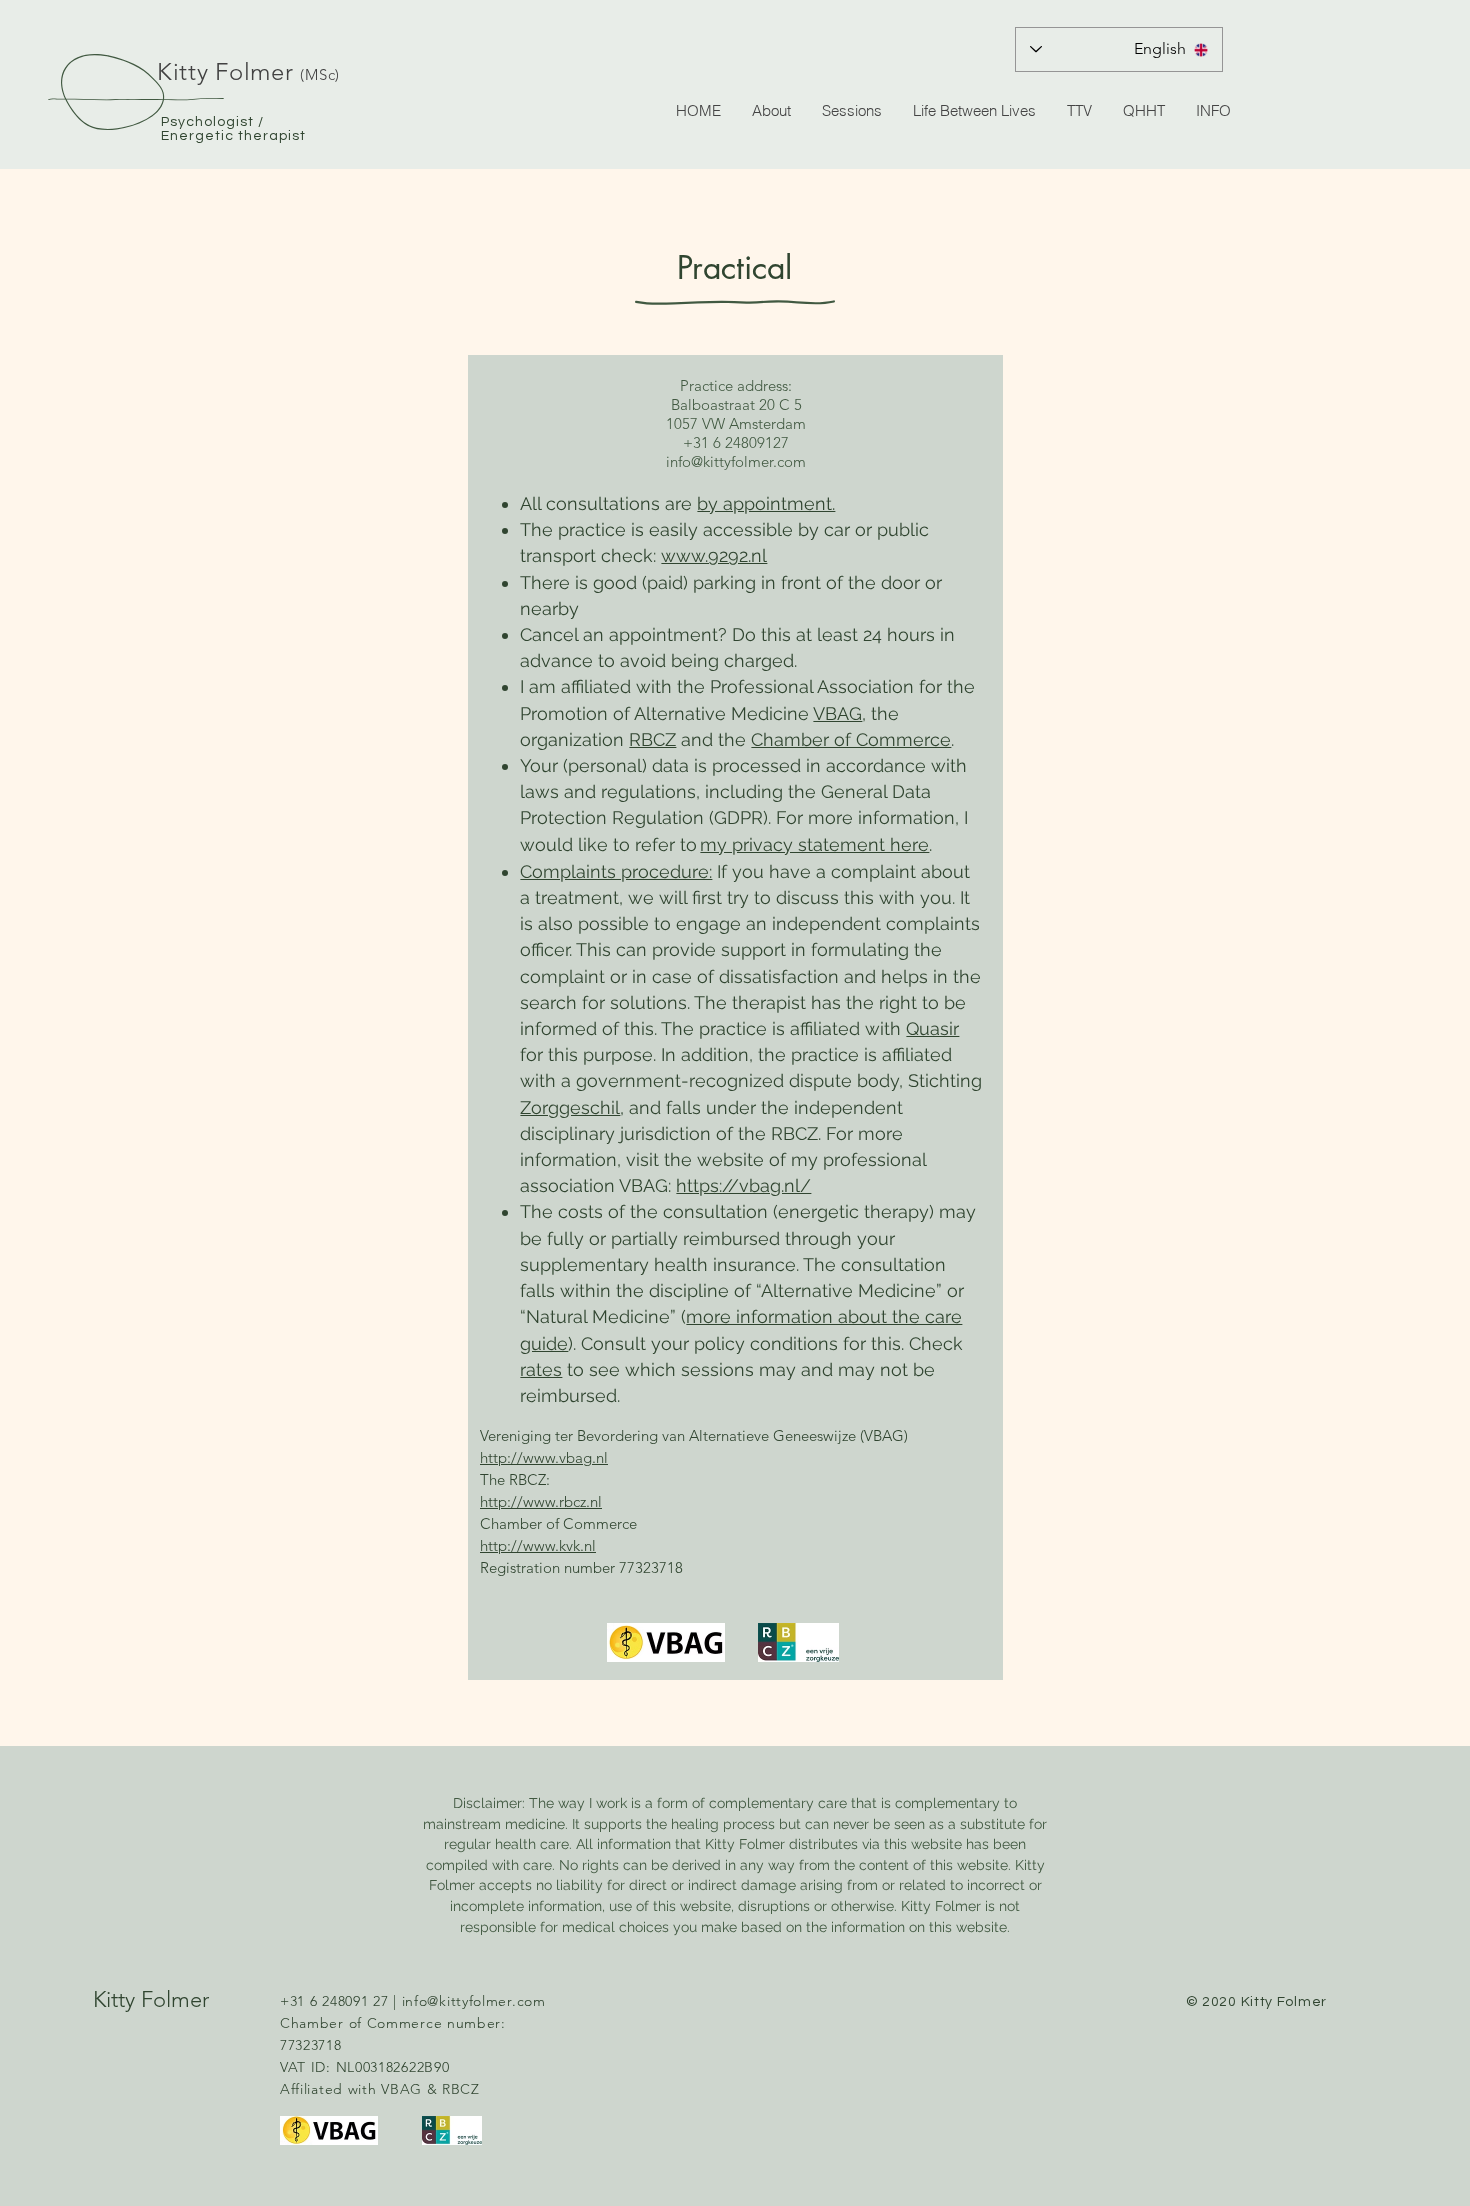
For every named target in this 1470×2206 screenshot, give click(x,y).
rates (541, 1369)
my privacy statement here (814, 844)
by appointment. (766, 503)
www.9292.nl (714, 555)
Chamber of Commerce (851, 739)
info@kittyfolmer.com (736, 461)
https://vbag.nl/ (743, 1185)
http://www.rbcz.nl (541, 1501)
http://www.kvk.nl (538, 1545)
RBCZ (652, 739)
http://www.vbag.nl (544, 1457)
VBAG (837, 713)
